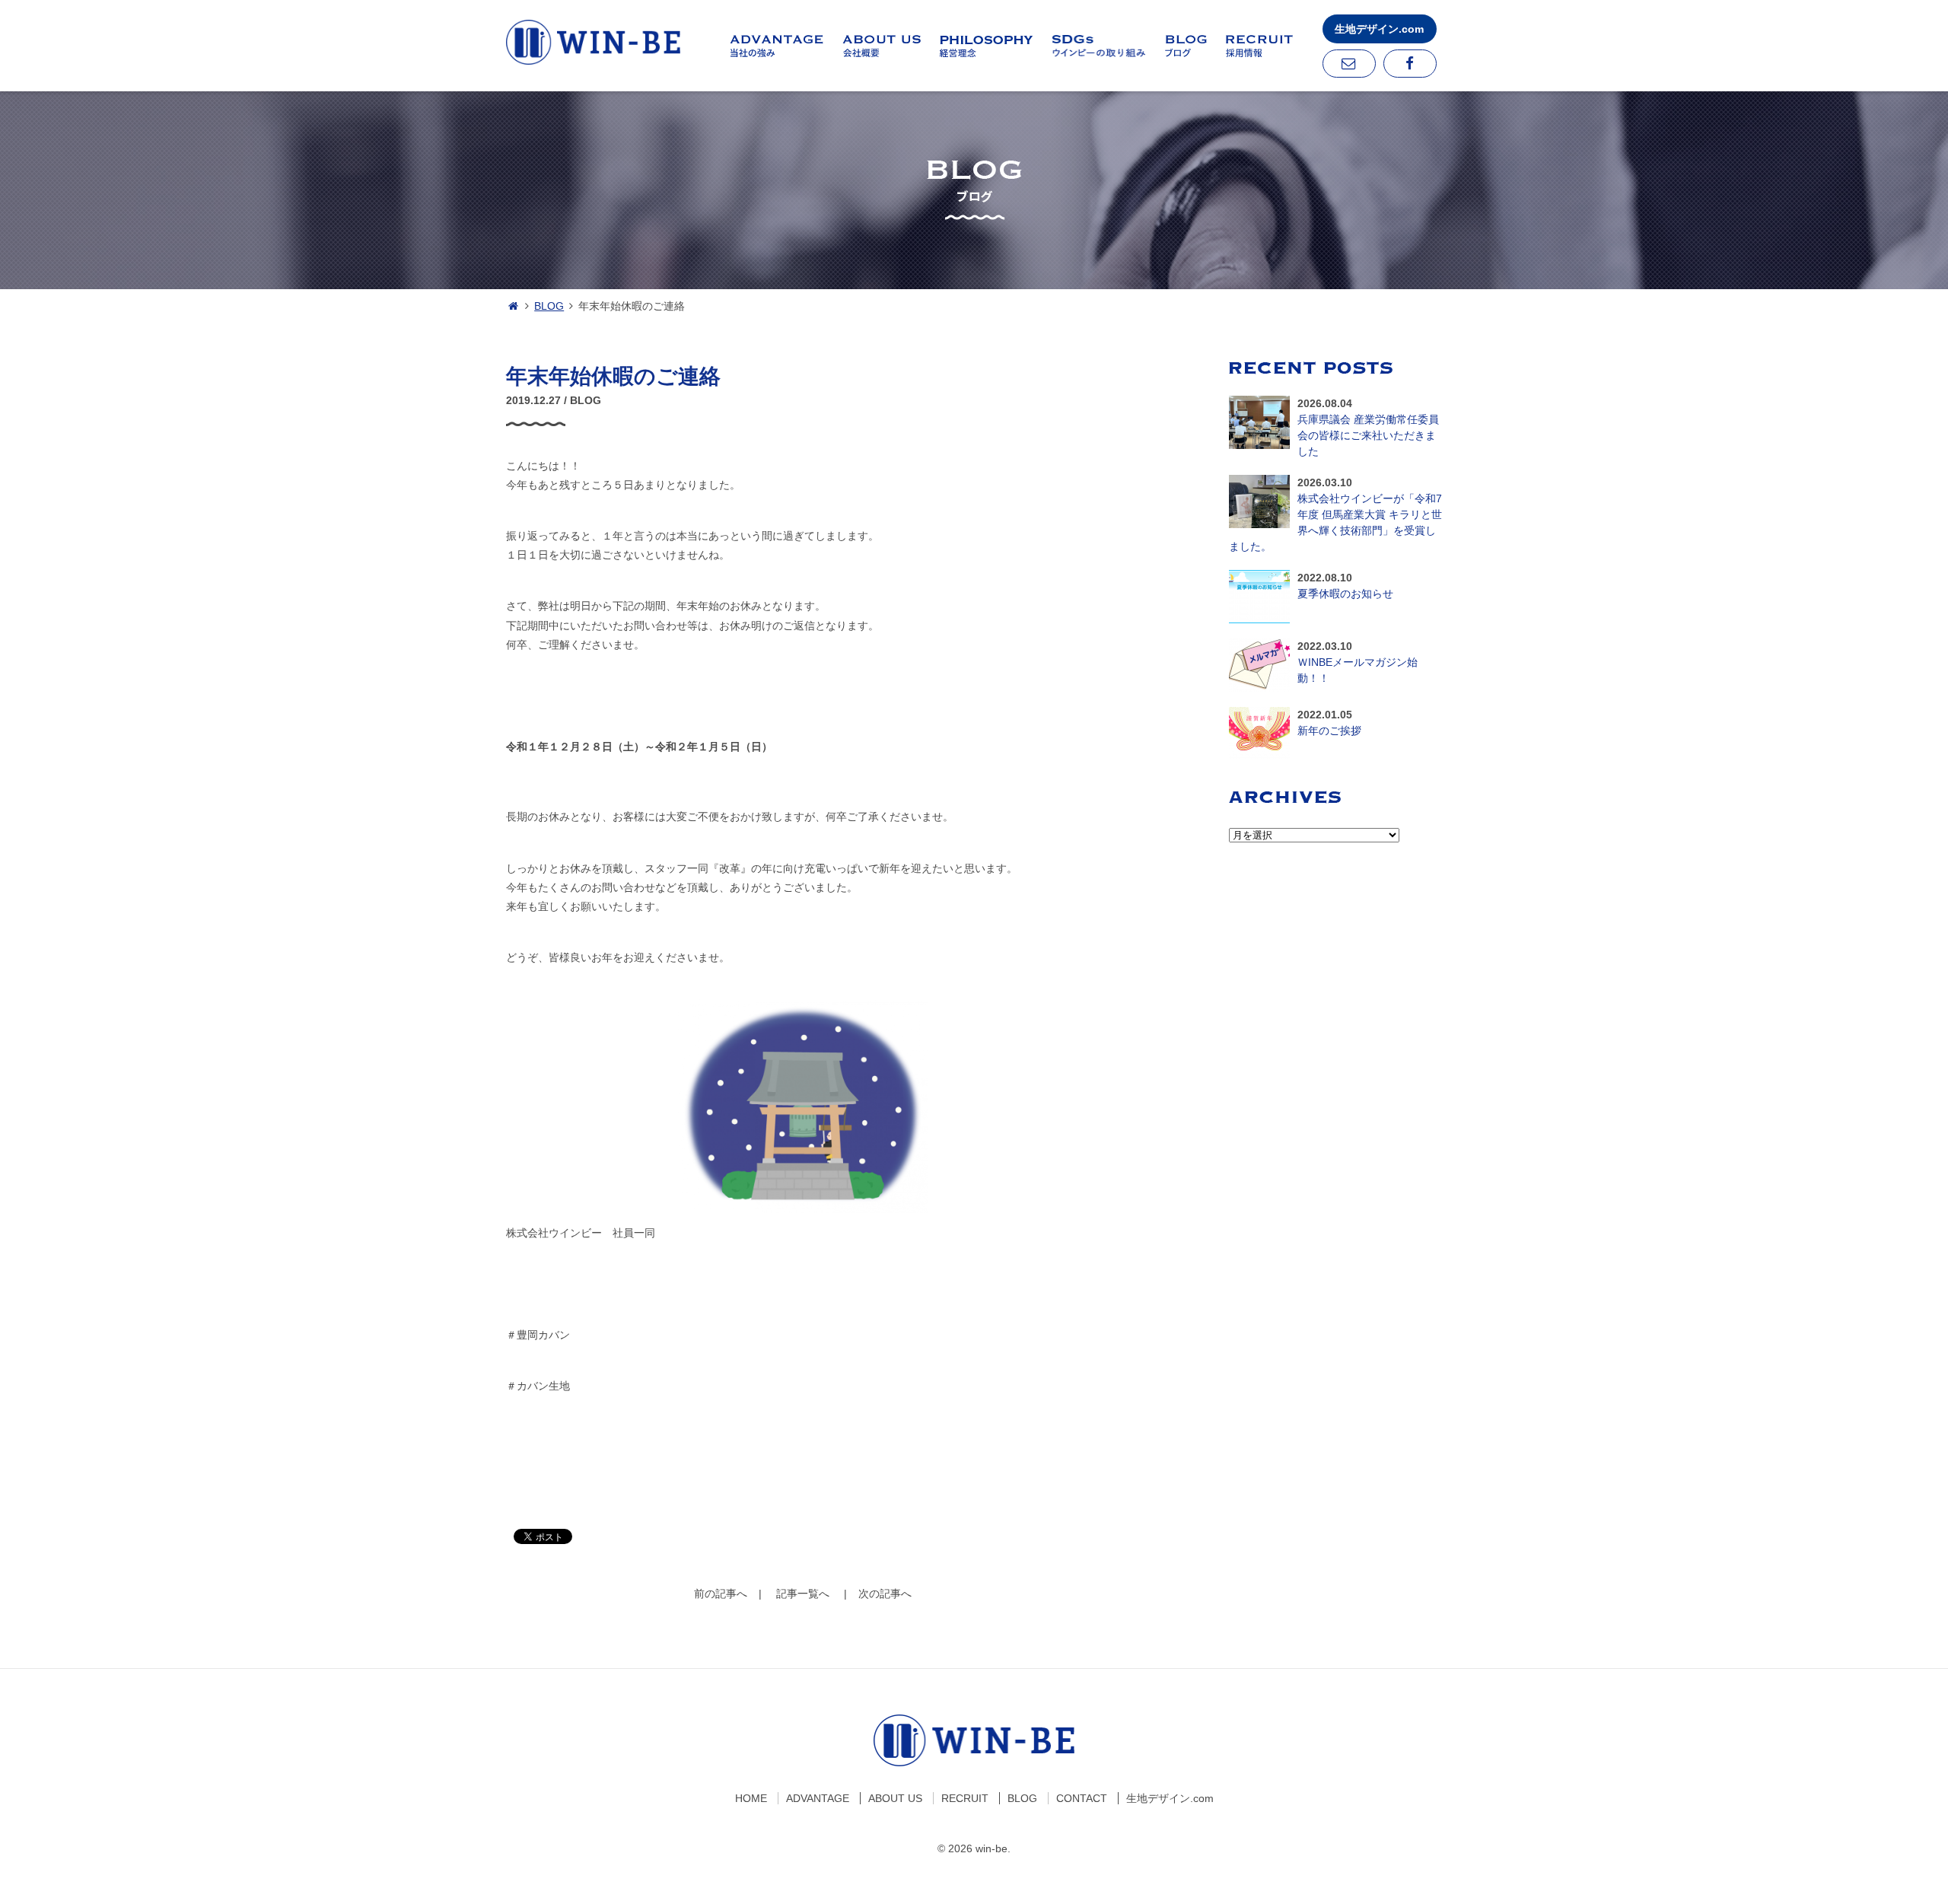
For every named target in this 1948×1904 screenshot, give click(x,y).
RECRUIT (965, 1798)
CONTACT (1082, 1798)
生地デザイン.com (1379, 29)
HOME (751, 1798)
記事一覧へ (803, 1594)
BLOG (549, 306)
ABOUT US (895, 1798)
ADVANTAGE (818, 1798)
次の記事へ (885, 1594)
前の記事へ (721, 1594)
